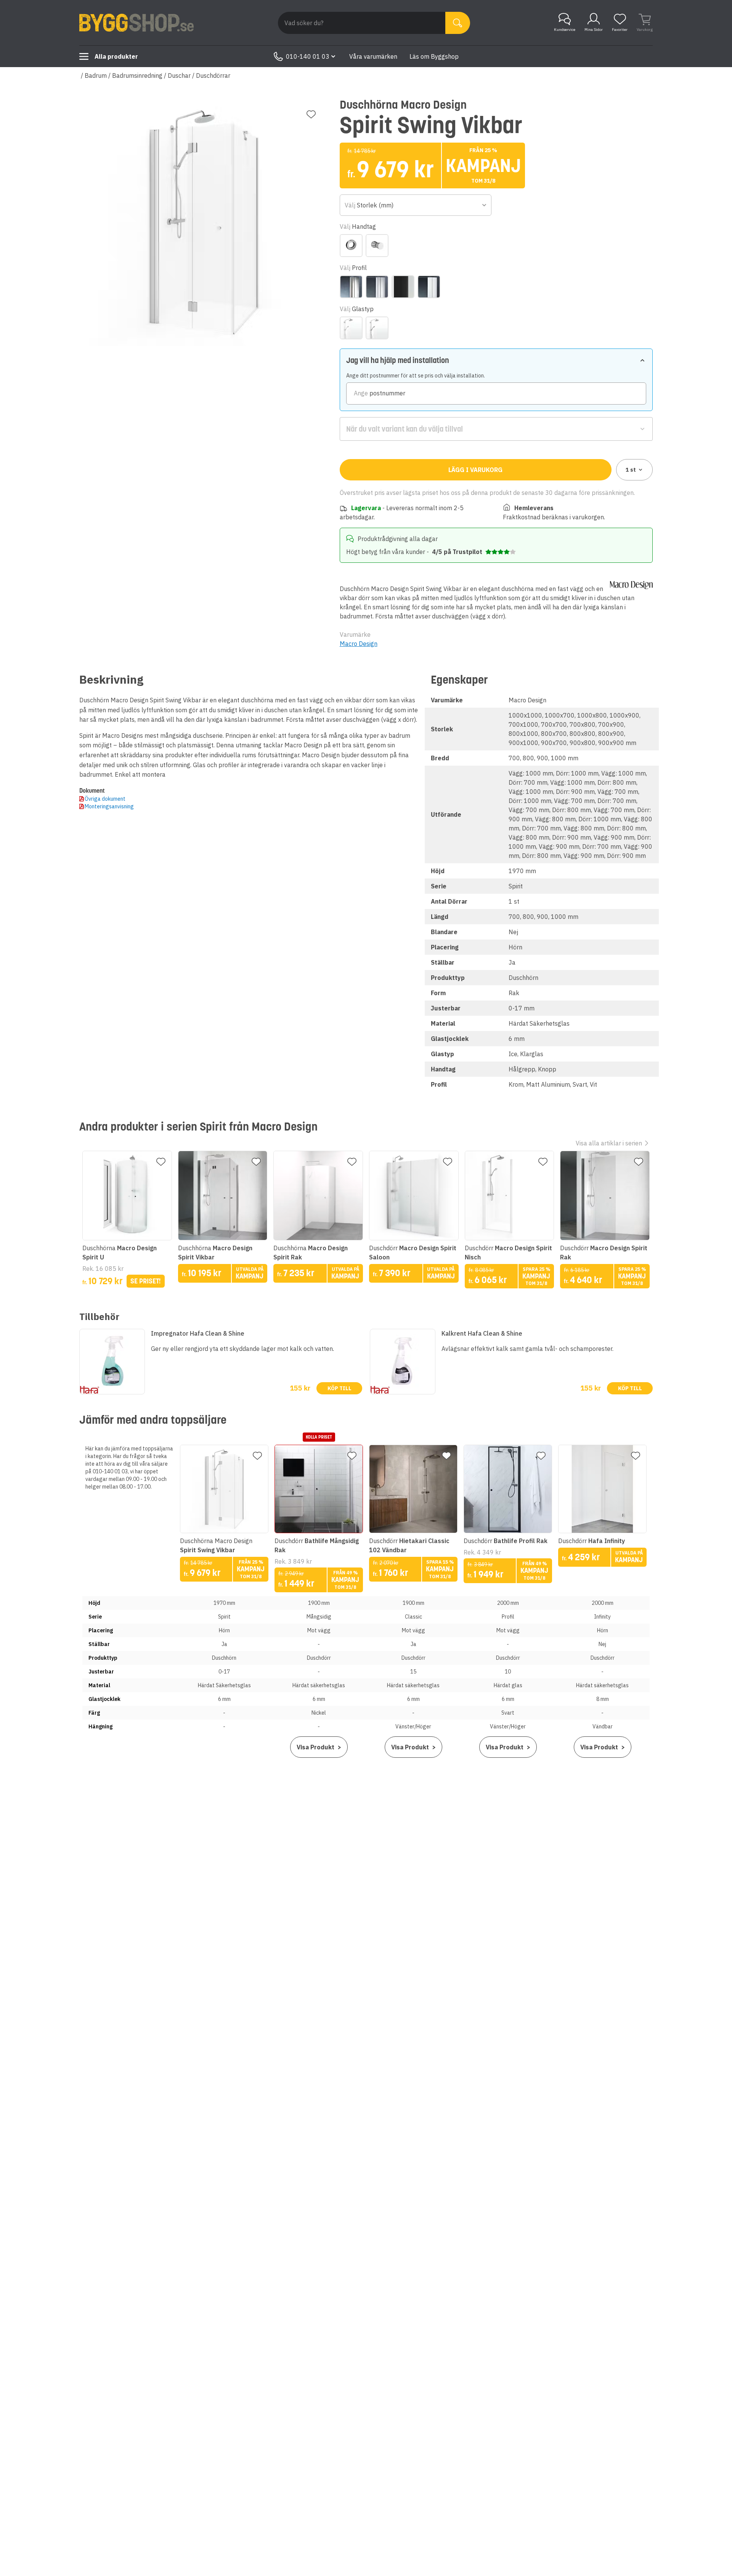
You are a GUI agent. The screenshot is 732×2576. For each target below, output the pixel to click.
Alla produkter (116, 56)
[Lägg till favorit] (311, 114)
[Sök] (458, 23)
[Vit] (429, 287)
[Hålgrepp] (351, 246)
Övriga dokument (105, 799)
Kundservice (565, 30)
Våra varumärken (373, 56)
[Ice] (351, 328)
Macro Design (359, 644)
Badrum (96, 75)
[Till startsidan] (136, 23)
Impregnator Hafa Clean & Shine (198, 1333)
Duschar (179, 75)
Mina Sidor (594, 30)
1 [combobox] (631, 470)
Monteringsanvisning (109, 806)
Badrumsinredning (137, 75)
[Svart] (403, 287)
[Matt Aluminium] (377, 287)
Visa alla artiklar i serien (609, 1143)
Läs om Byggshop (434, 56)
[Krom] (351, 287)
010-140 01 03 (308, 56)
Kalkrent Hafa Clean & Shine (482, 1333)
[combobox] (416, 205)
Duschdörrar (213, 75)
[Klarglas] (377, 328)
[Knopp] (377, 246)
